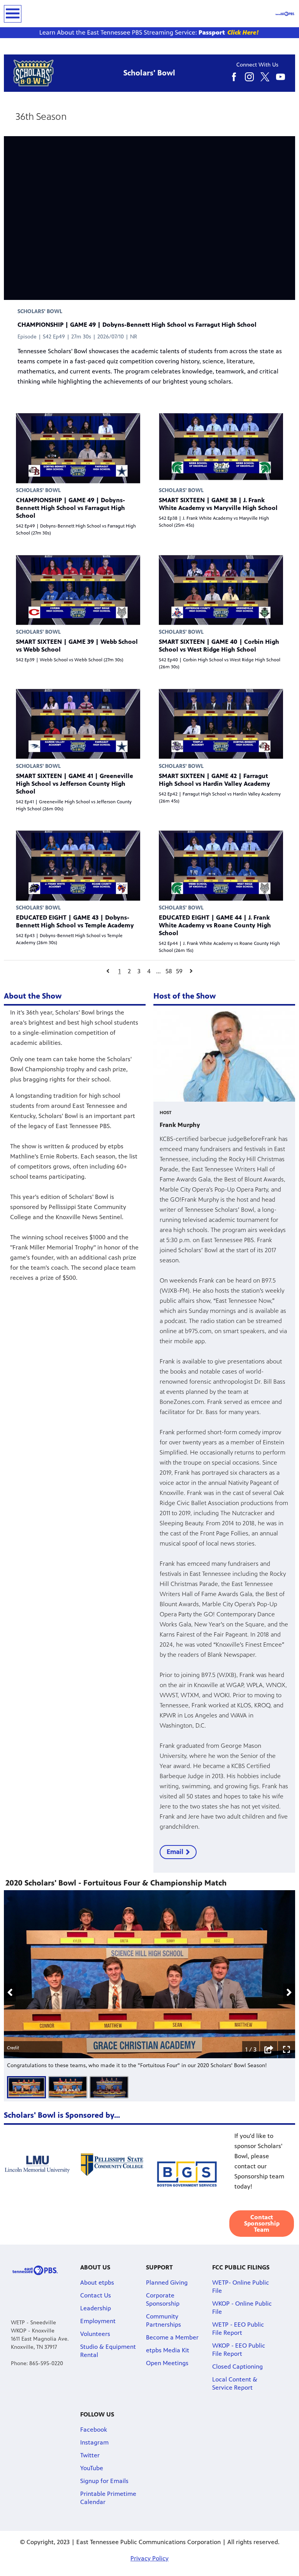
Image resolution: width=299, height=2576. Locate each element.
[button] (108, 971)
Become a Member (172, 2337)
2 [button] (129, 971)
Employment (98, 2321)
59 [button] (179, 971)
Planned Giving (167, 2282)
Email (175, 1852)
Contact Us (96, 2295)
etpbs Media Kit (168, 2350)
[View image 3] (109, 2087)
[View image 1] (26, 2087)
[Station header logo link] (285, 14)
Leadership (96, 2308)
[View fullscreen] (287, 2050)
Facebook (94, 2430)
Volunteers (95, 2334)
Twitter (90, 2455)
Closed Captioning (237, 2367)
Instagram (94, 2442)
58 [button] (169, 971)
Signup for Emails (104, 2481)
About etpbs (97, 2282)
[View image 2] (68, 2087)
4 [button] (149, 971)
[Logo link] (35, 2270)
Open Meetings (167, 2363)
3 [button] (139, 971)
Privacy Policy (149, 2558)
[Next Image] (289, 1992)
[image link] (149, 33)
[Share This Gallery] (269, 2050)
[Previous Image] (10, 1992)
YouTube (92, 2468)
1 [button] (120, 971)
